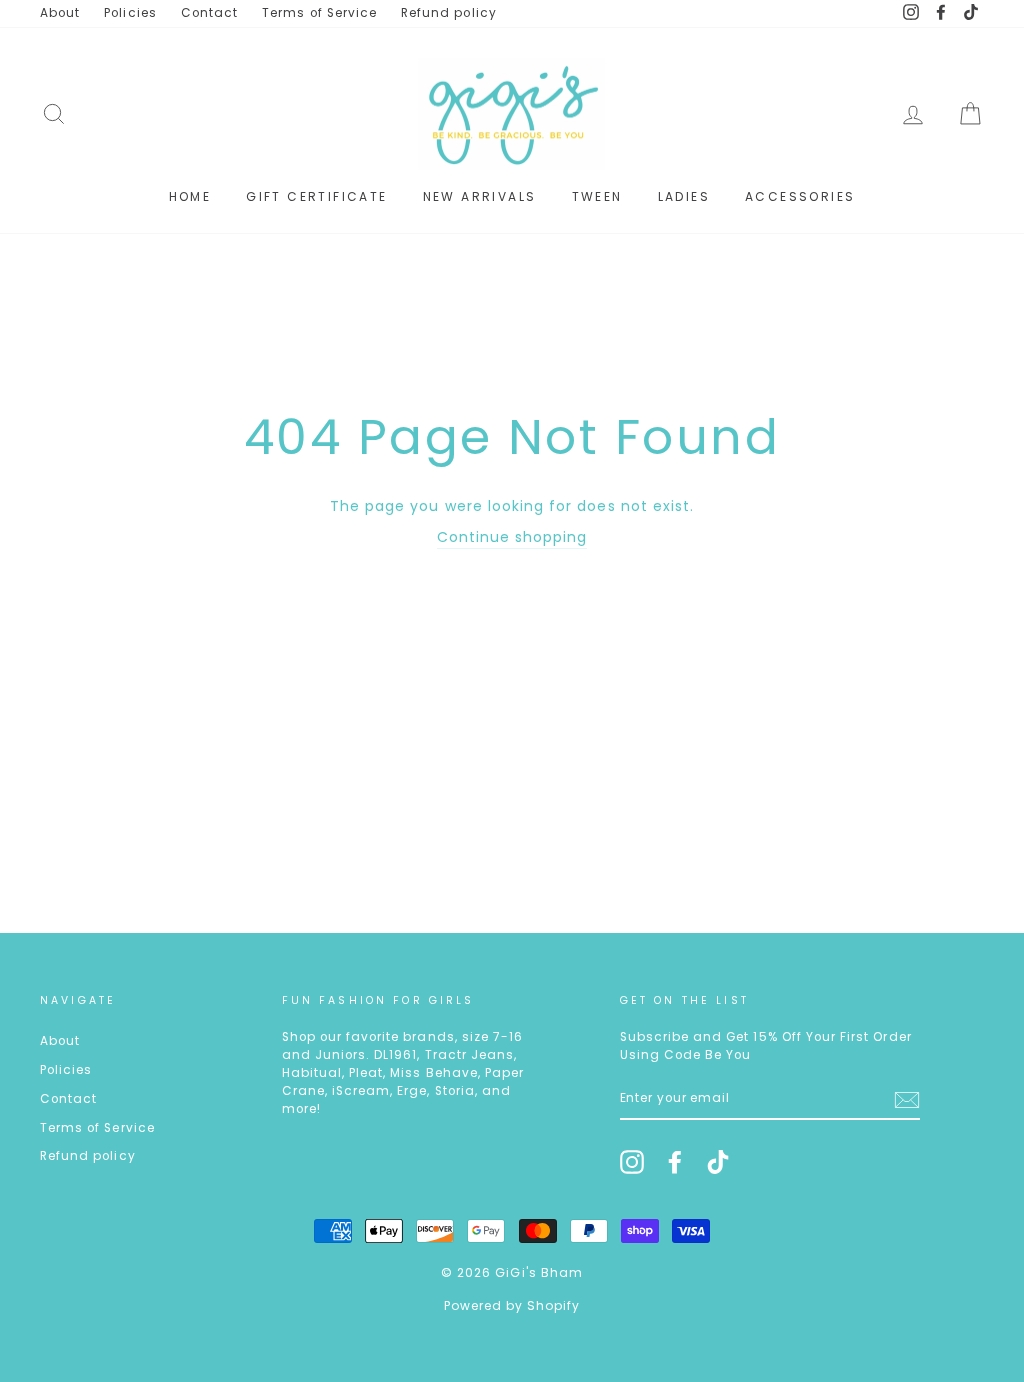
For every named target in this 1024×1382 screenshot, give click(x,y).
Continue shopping (512, 537)
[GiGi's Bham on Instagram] (632, 1162)
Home (190, 196)
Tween (597, 196)
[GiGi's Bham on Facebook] (675, 1162)
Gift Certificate (316, 196)
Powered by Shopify (512, 1305)
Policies (130, 13)
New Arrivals (480, 196)
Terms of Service (319, 13)
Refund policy (449, 13)
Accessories (800, 196)
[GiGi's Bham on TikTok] (718, 1162)
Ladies (684, 196)
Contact (209, 13)
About (60, 13)
